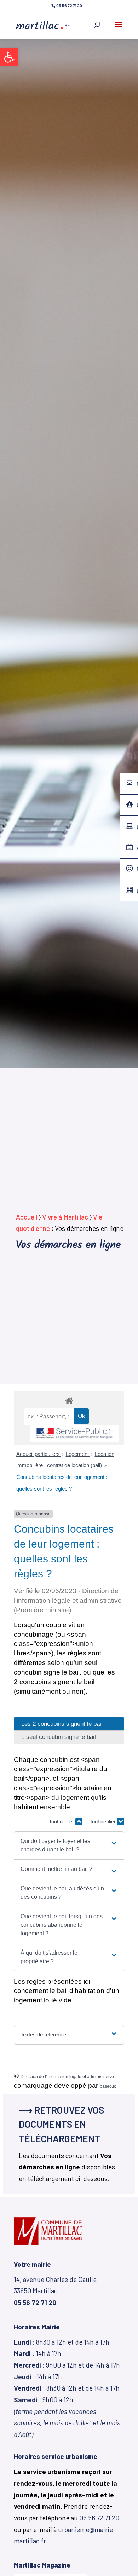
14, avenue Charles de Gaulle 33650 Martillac (55, 2291)
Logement (78, 1454)
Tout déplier (103, 1822)
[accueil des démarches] (69, 1400)
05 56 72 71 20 (99, 2518)
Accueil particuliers (39, 1454)
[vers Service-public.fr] (75, 1434)
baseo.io (108, 2086)
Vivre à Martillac (65, 1217)
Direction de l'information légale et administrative (67, 2077)
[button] (9, 57)
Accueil (27, 1217)
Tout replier (62, 1822)
